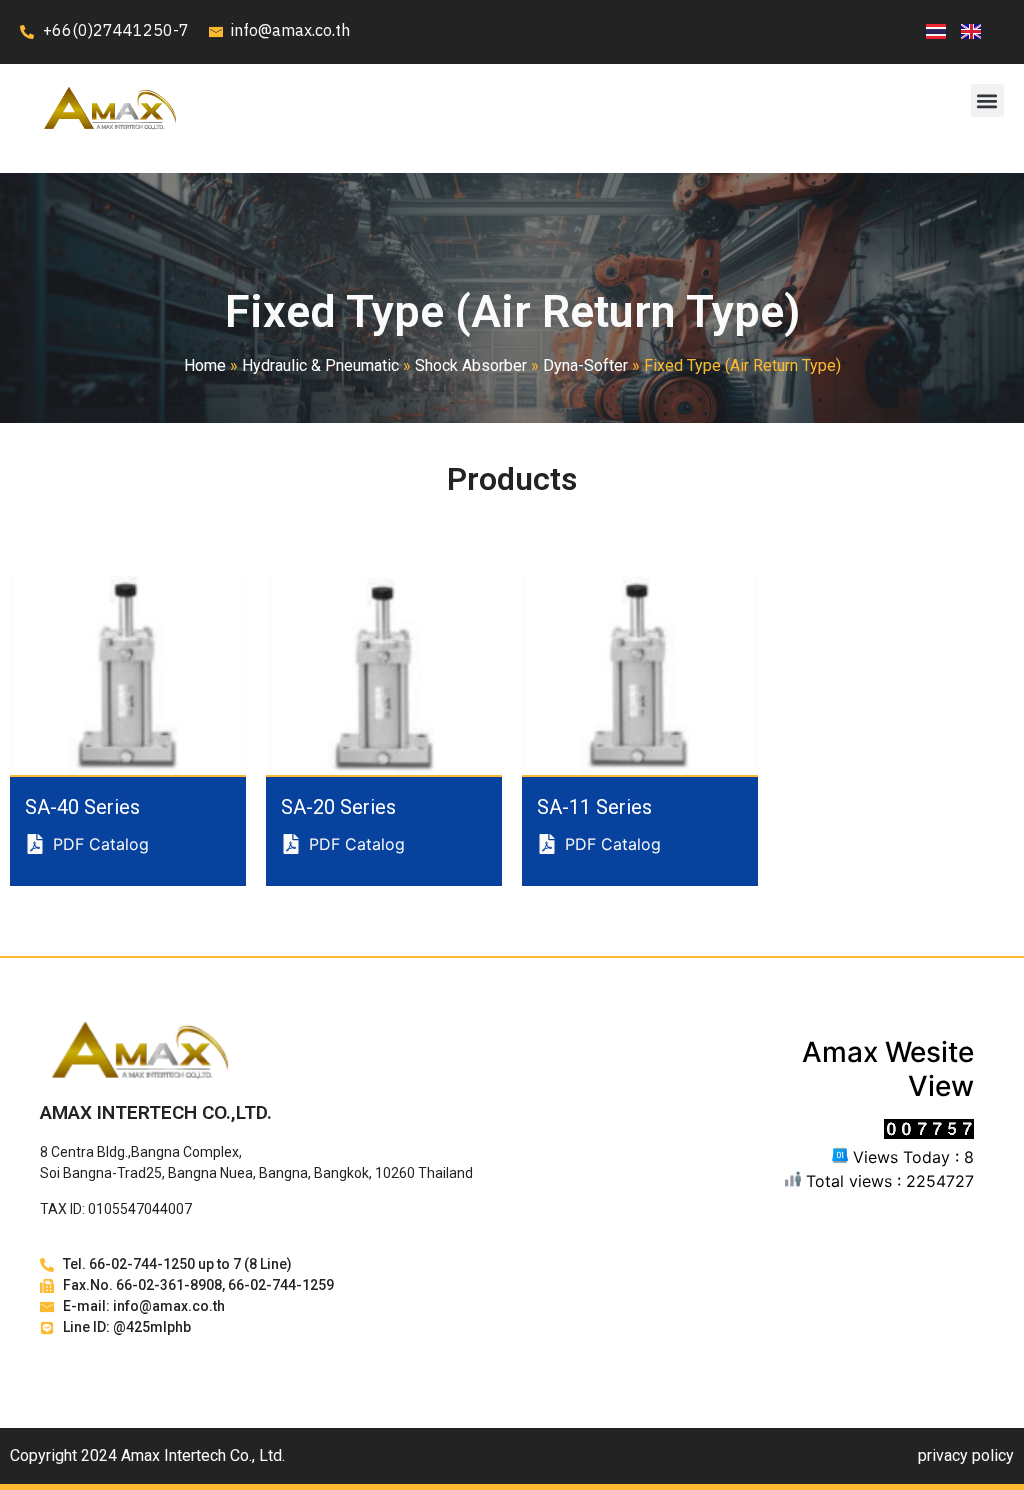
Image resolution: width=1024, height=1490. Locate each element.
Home (205, 365)
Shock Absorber (471, 365)
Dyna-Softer (585, 365)
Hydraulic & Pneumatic (320, 365)
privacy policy (966, 1455)
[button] (987, 100)
